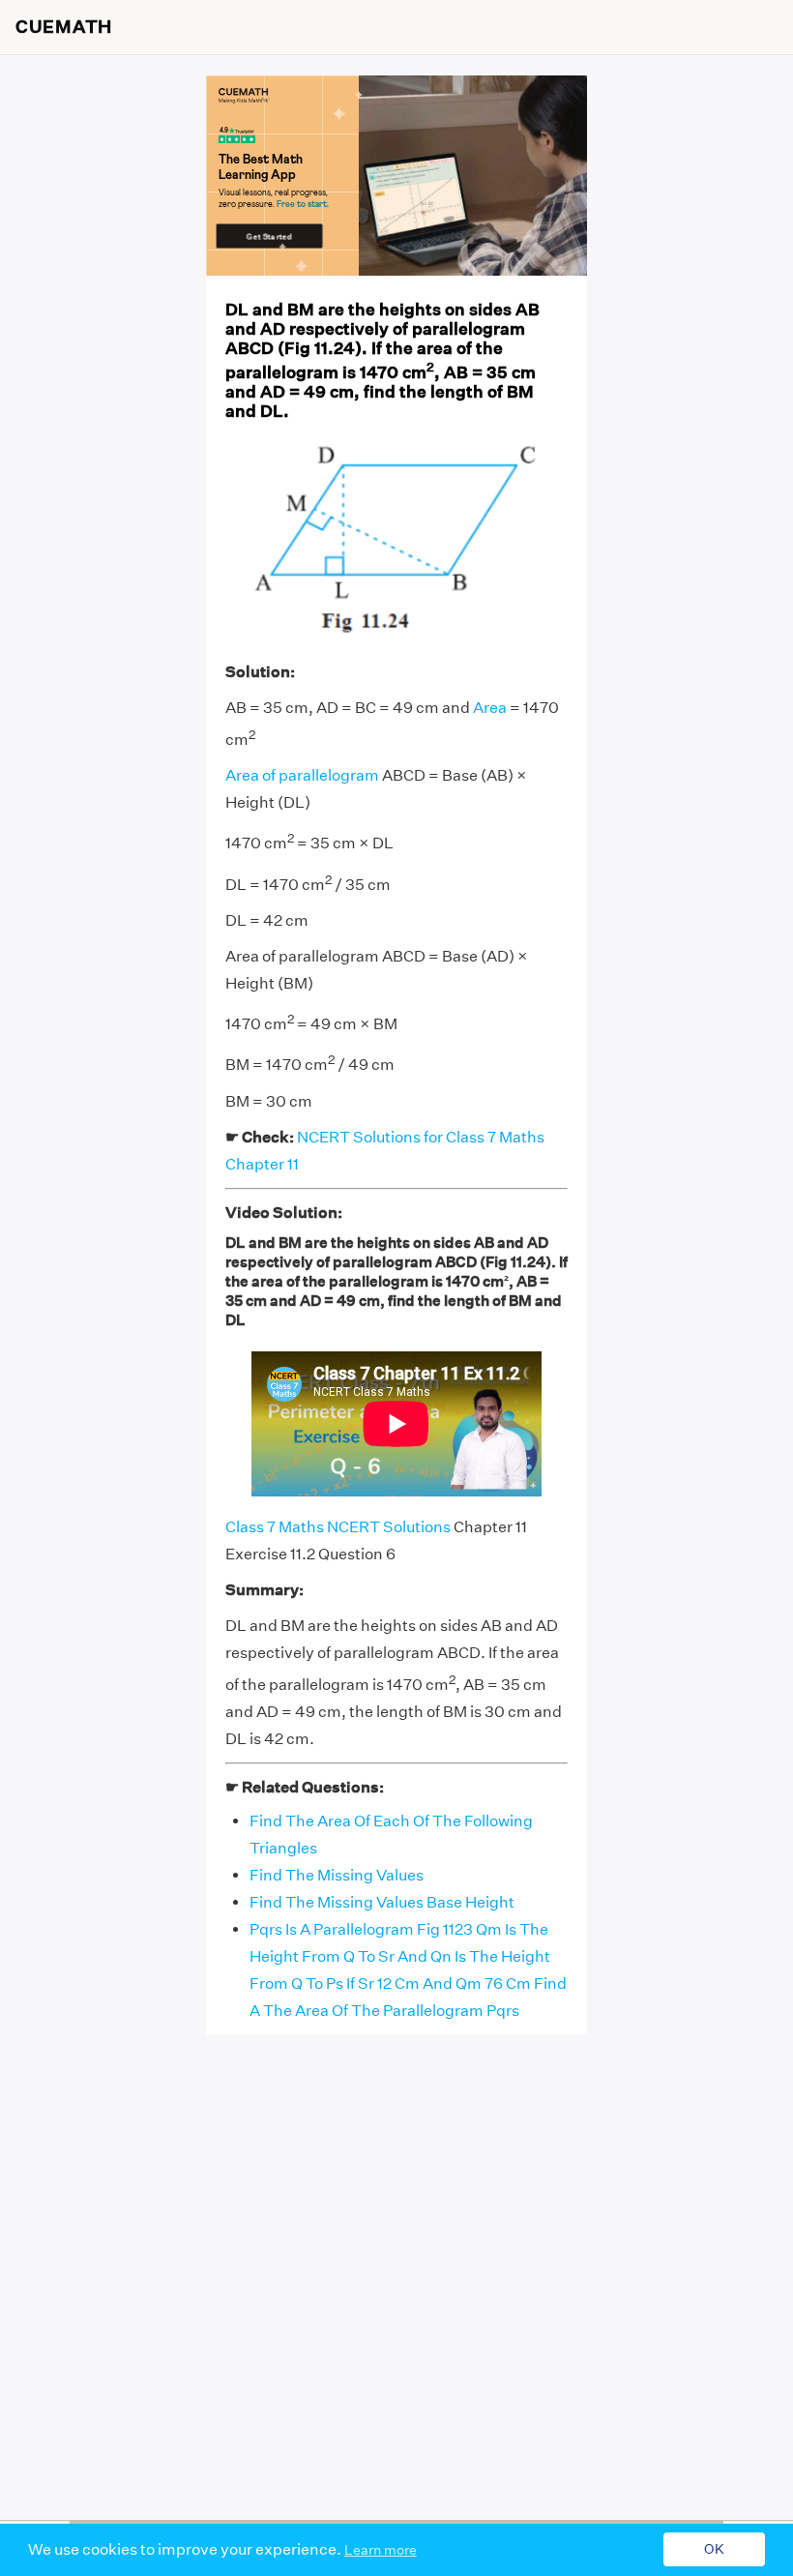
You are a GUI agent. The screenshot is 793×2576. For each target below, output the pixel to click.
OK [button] (714, 2550)
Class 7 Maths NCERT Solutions (338, 1527)
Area (490, 708)
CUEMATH (64, 27)
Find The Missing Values (337, 1875)
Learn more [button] (381, 2550)
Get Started (269, 236)
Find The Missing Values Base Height (382, 1902)
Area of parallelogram (302, 775)
